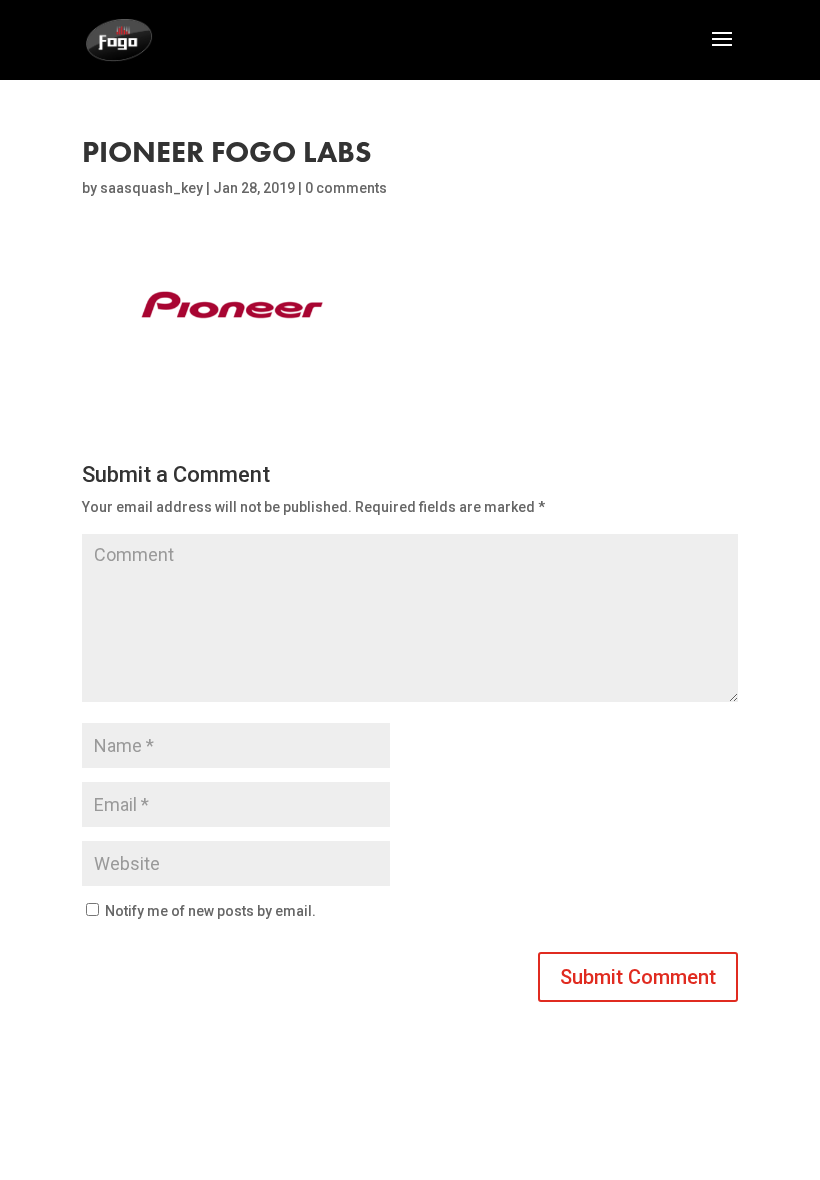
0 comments (346, 188)
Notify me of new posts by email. (210, 911)
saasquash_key (151, 188)
